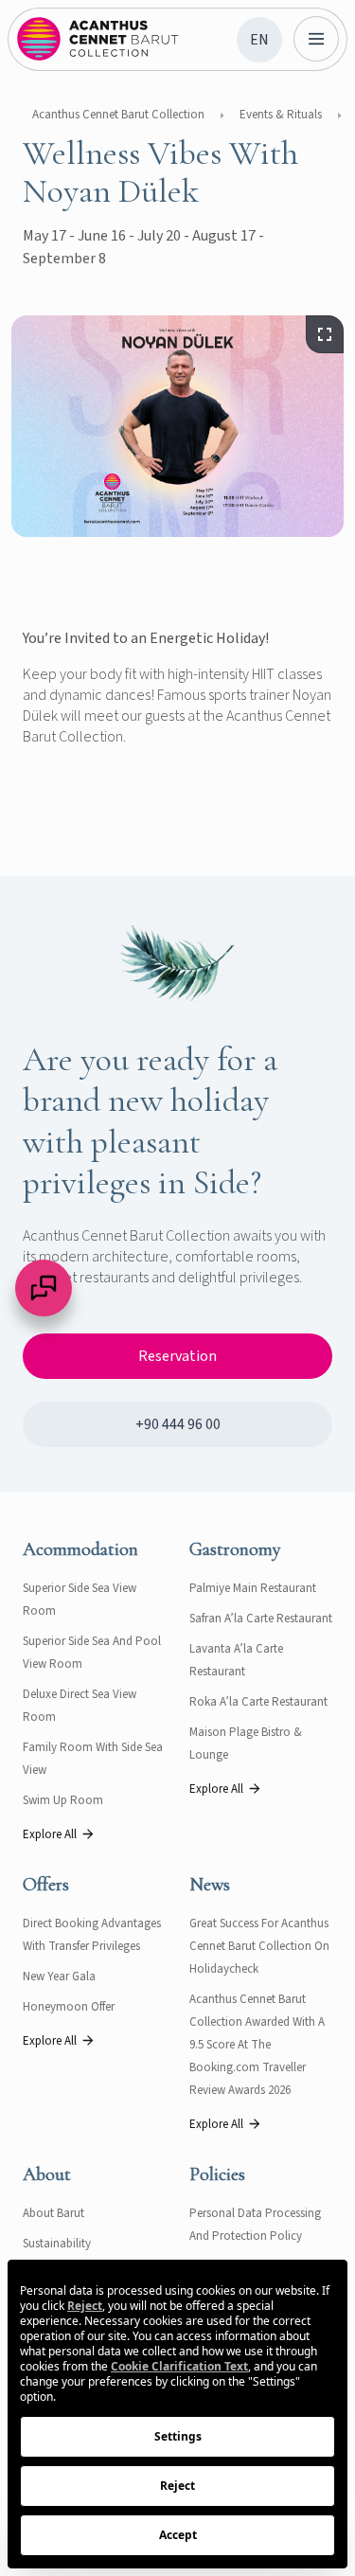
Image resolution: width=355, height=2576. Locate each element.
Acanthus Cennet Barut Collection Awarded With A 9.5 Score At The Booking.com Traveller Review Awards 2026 (257, 2045)
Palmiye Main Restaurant (253, 1588)
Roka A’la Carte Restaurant (258, 1702)
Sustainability (57, 2244)
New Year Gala (59, 1977)
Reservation (177, 1356)
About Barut (53, 2213)
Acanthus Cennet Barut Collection (118, 115)
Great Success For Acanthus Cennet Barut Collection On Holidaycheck (259, 1946)
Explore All (50, 1834)
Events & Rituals (281, 115)
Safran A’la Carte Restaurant (261, 1619)
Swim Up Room (63, 1800)
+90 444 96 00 (178, 1424)
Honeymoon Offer (69, 2007)
